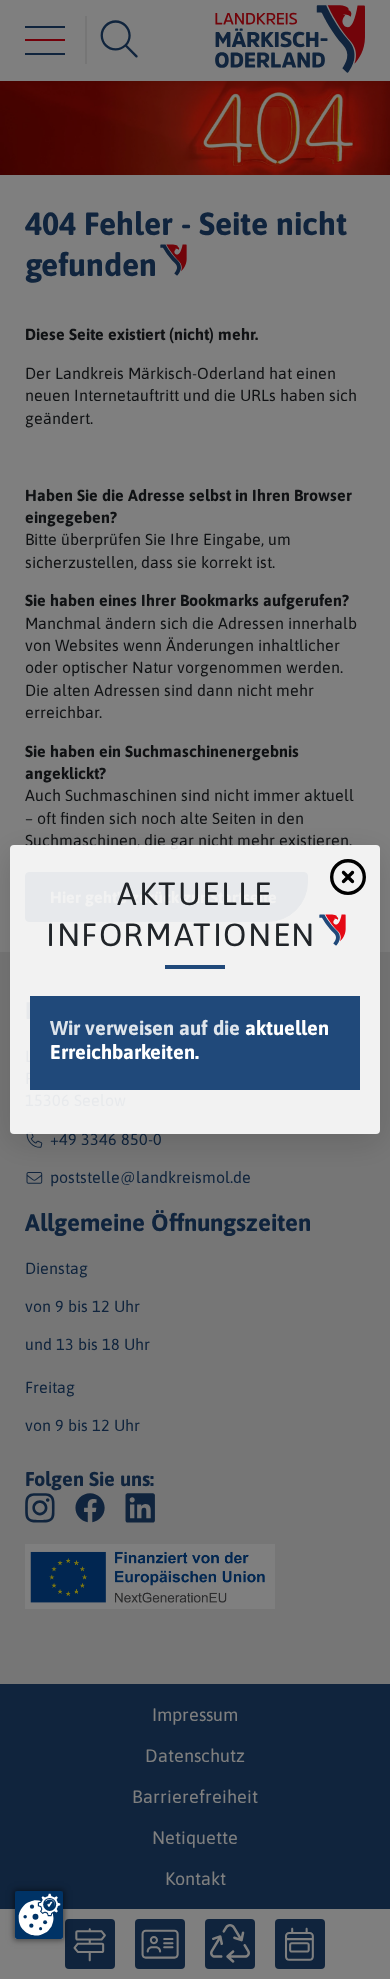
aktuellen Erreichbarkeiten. (189, 1039)
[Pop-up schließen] (348, 877)
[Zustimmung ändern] (39, 1915)
